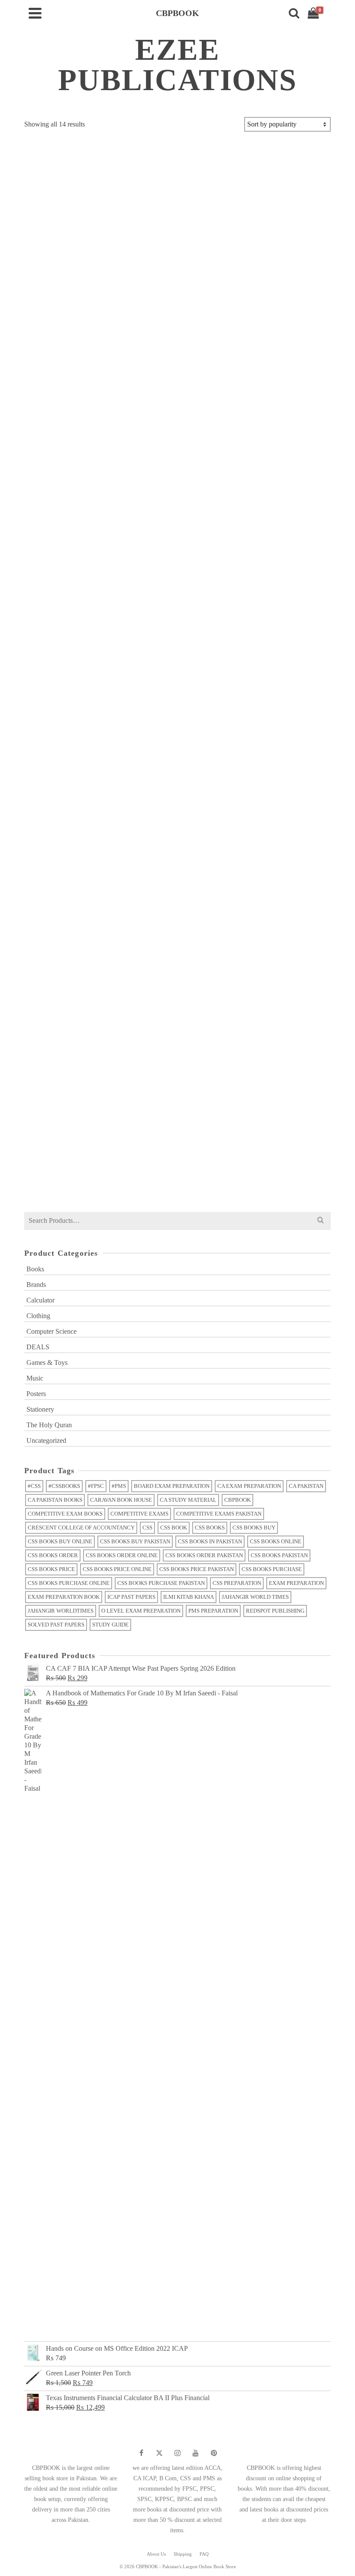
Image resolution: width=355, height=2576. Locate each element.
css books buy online (60, 1541)
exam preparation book (64, 1597)
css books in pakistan (210, 1541)
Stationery (40, 1409)
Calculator (40, 1300)
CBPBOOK (237, 1500)
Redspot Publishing (275, 1611)
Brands (36, 1285)
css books (210, 1528)
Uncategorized (46, 1440)
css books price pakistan (197, 1569)
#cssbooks (64, 1486)
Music (35, 1378)
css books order (53, 1555)
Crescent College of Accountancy (81, 1528)
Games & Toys (47, 1363)
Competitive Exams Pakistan (219, 1514)
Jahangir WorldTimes (61, 1611)
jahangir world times (255, 1597)
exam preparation (296, 1583)
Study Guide (110, 1625)
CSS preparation (237, 1583)
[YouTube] (196, 2453)
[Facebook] (141, 2453)
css (147, 1528)
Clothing (38, 1316)
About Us (156, 2554)
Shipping (183, 2554)
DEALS (38, 1347)
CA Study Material (188, 1500)
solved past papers (56, 1625)
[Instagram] (177, 2453)
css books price (51, 1569)
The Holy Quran (49, 1425)
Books (35, 1269)
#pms (119, 1486)
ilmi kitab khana (189, 1597)
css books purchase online (69, 1583)
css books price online (117, 1569)
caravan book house (121, 1500)
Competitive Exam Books (65, 1514)
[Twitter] (159, 2453)
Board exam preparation (172, 1486)
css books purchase (272, 1569)
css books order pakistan (204, 1555)
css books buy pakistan (135, 1541)
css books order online (122, 1555)
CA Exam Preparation (249, 1486)
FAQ (204, 2554)
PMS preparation (213, 1611)
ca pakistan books (55, 1500)
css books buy (254, 1528)
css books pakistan (279, 1555)
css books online (276, 1541)
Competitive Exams (139, 1514)
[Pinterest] (214, 2453)
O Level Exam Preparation (141, 1611)
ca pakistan (306, 1486)
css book (174, 1528)
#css (34, 1486)
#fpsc (96, 1486)
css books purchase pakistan (161, 1583)
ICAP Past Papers (131, 1597)
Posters (36, 1394)
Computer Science (52, 1331)
